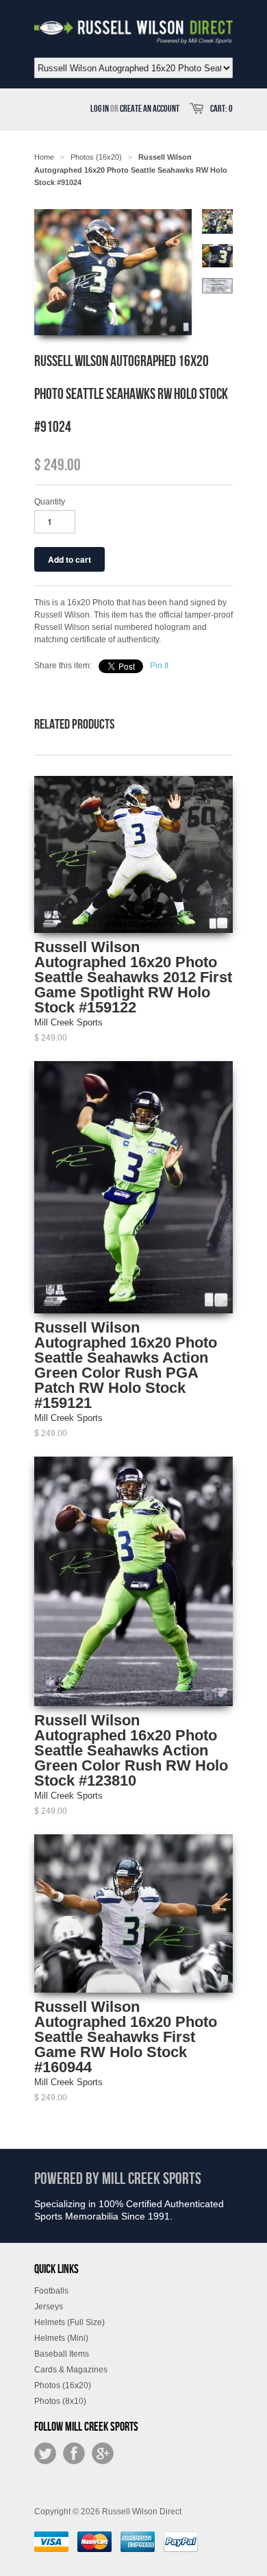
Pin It (159, 666)
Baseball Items (62, 2354)
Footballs (51, 2291)
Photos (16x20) (63, 2385)
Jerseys (49, 2307)
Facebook (74, 2453)
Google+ (103, 2453)
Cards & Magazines (71, 2370)
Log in (100, 109)
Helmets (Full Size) (69, 2322)
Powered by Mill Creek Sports (118, 2179)
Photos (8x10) (60, 2401)
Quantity (50, 502)
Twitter (45, 2453)
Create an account (150, 109)
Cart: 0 (221, 109)
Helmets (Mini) (61, 2338)
